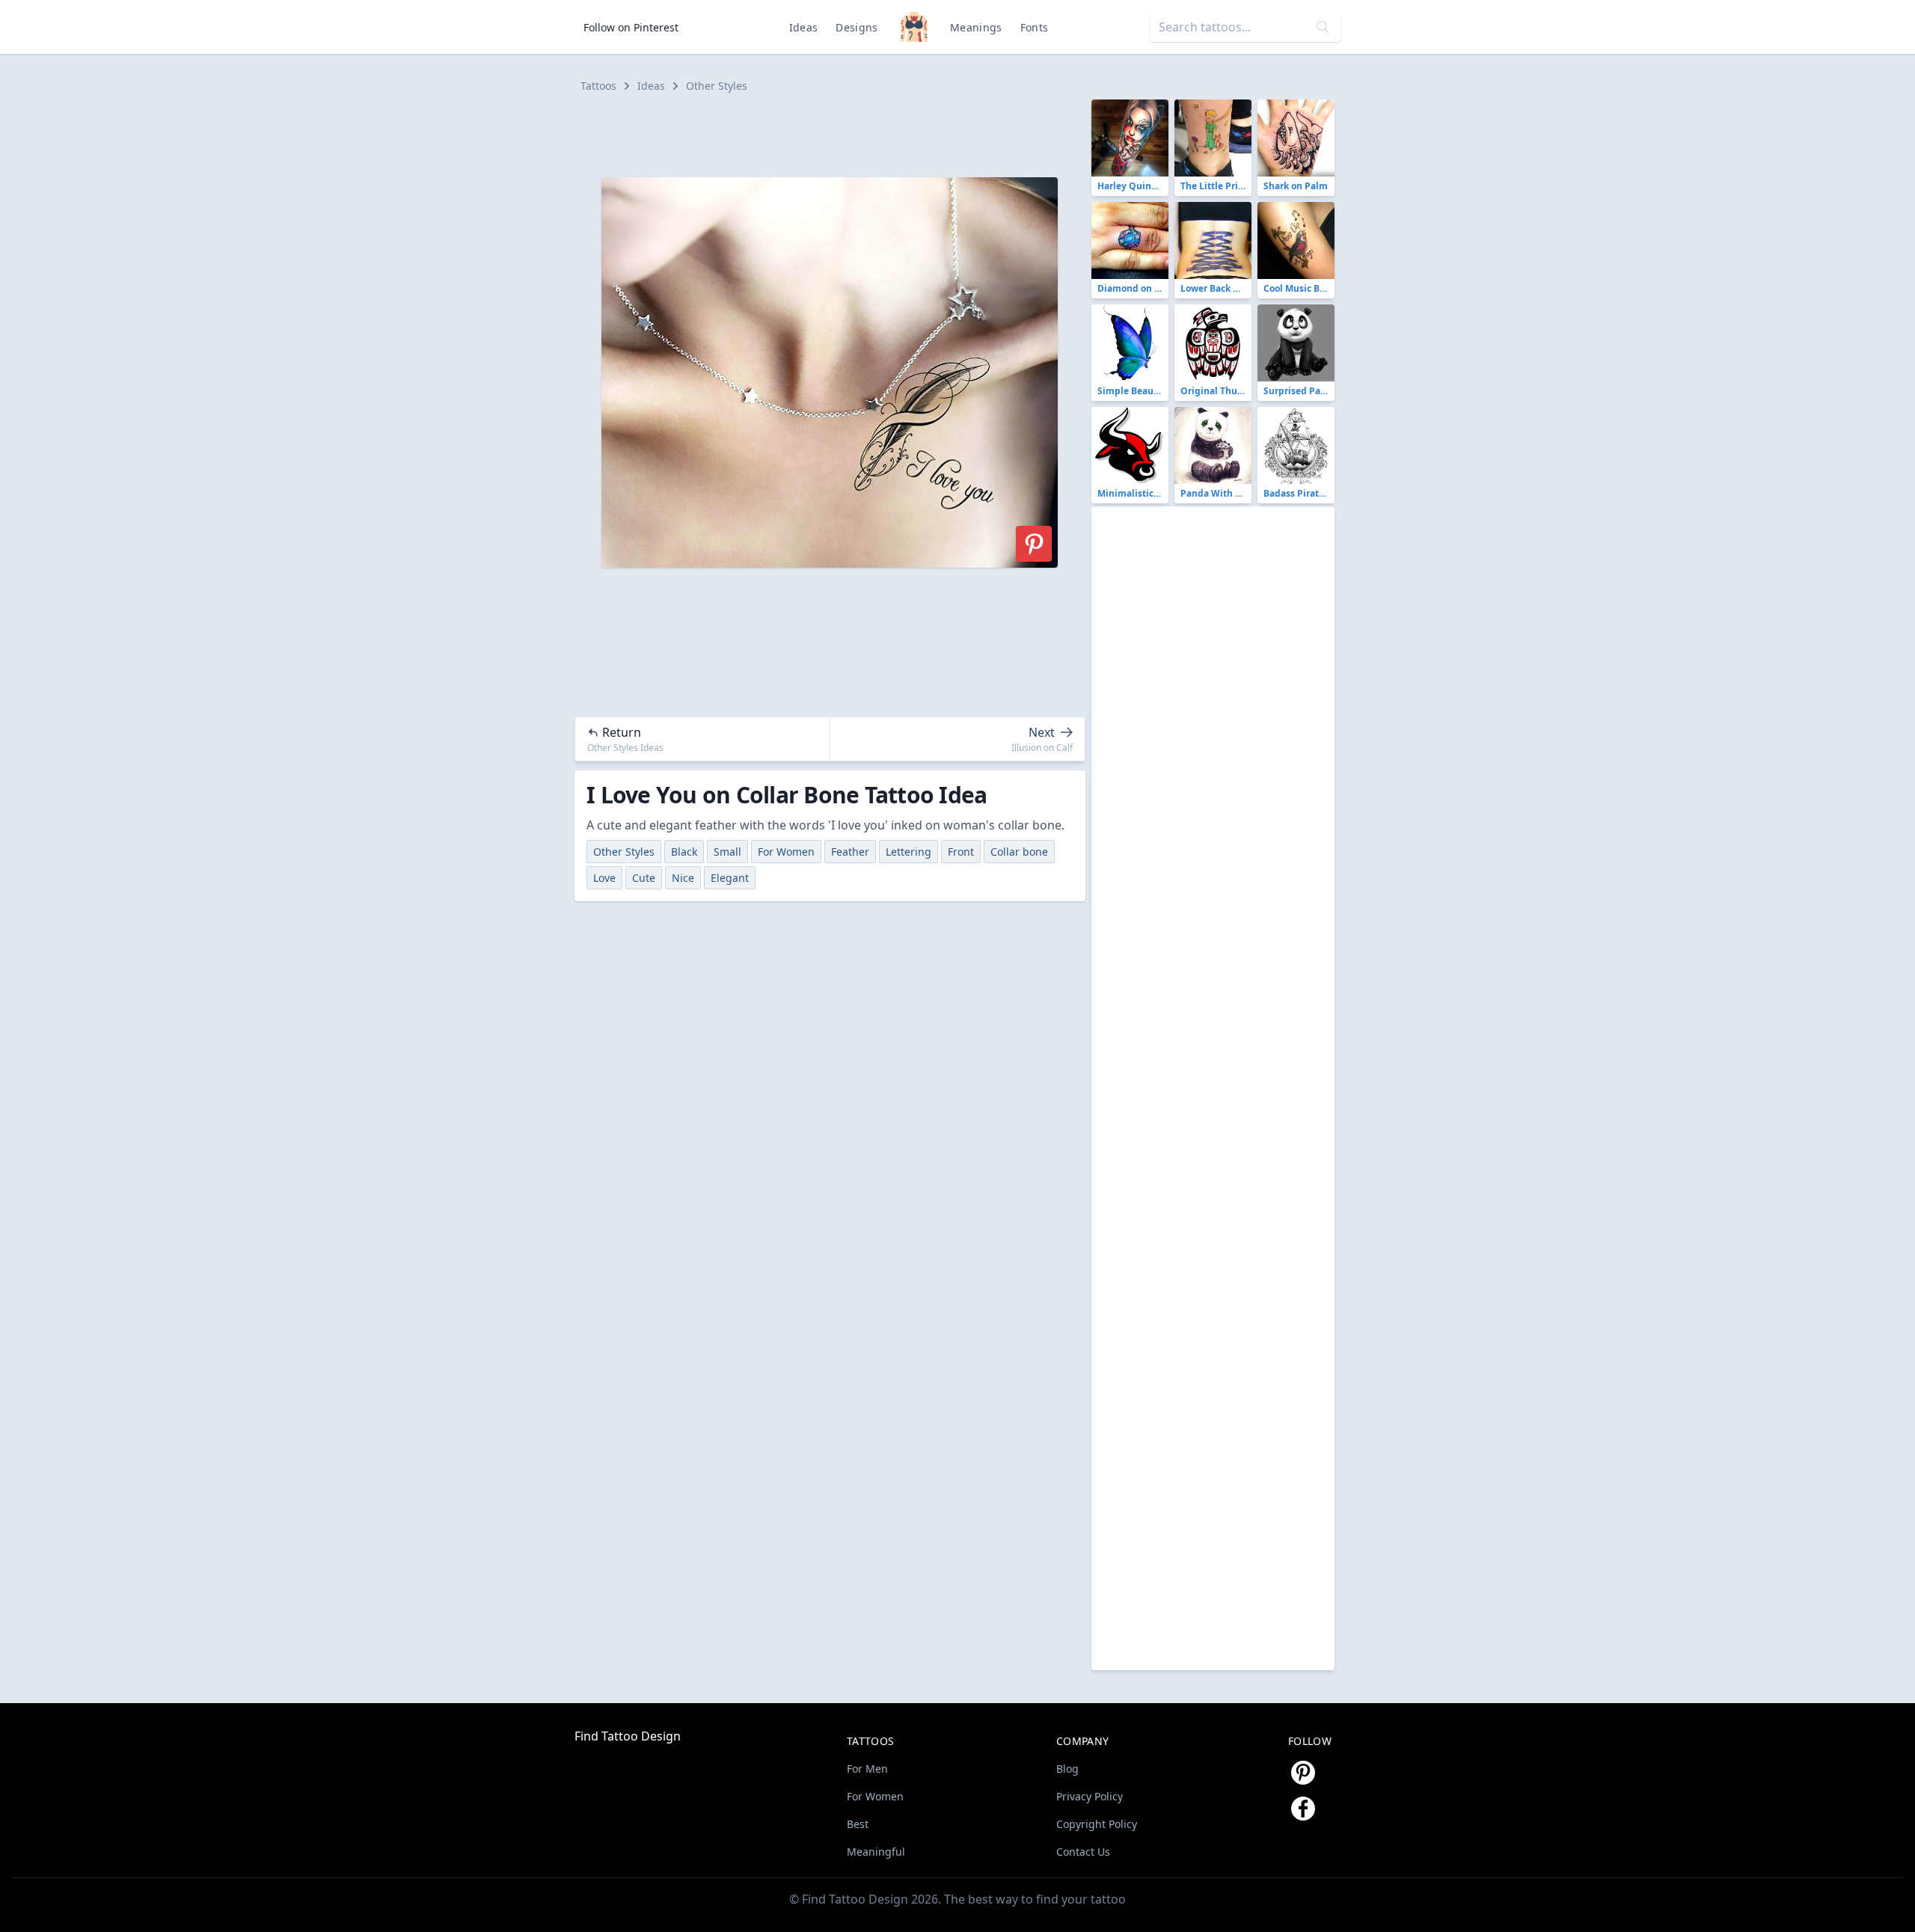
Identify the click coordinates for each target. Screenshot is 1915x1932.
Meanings (976, 27)
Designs (857, 27)
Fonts (1035, 27)
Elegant (730, 878)
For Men (867, 1769)
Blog (1067, 1769)
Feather (850, 852)
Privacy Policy (1090, 1796)
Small (727, 852)
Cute (644, 878)
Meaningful (876, 1852)
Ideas (804, 27)
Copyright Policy (1097, 1824)
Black (684, 852)
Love (604, 878)
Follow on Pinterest (631, 27)
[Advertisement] (836, 133)
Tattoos (598, 86)
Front (961, 852)
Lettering (909, 852)
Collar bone (1019, 852)
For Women (786, 852)
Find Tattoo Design (628, 1736)
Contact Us (1083, 1852)
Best (858, 1824)
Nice (683, 878)
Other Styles (717, 86)
